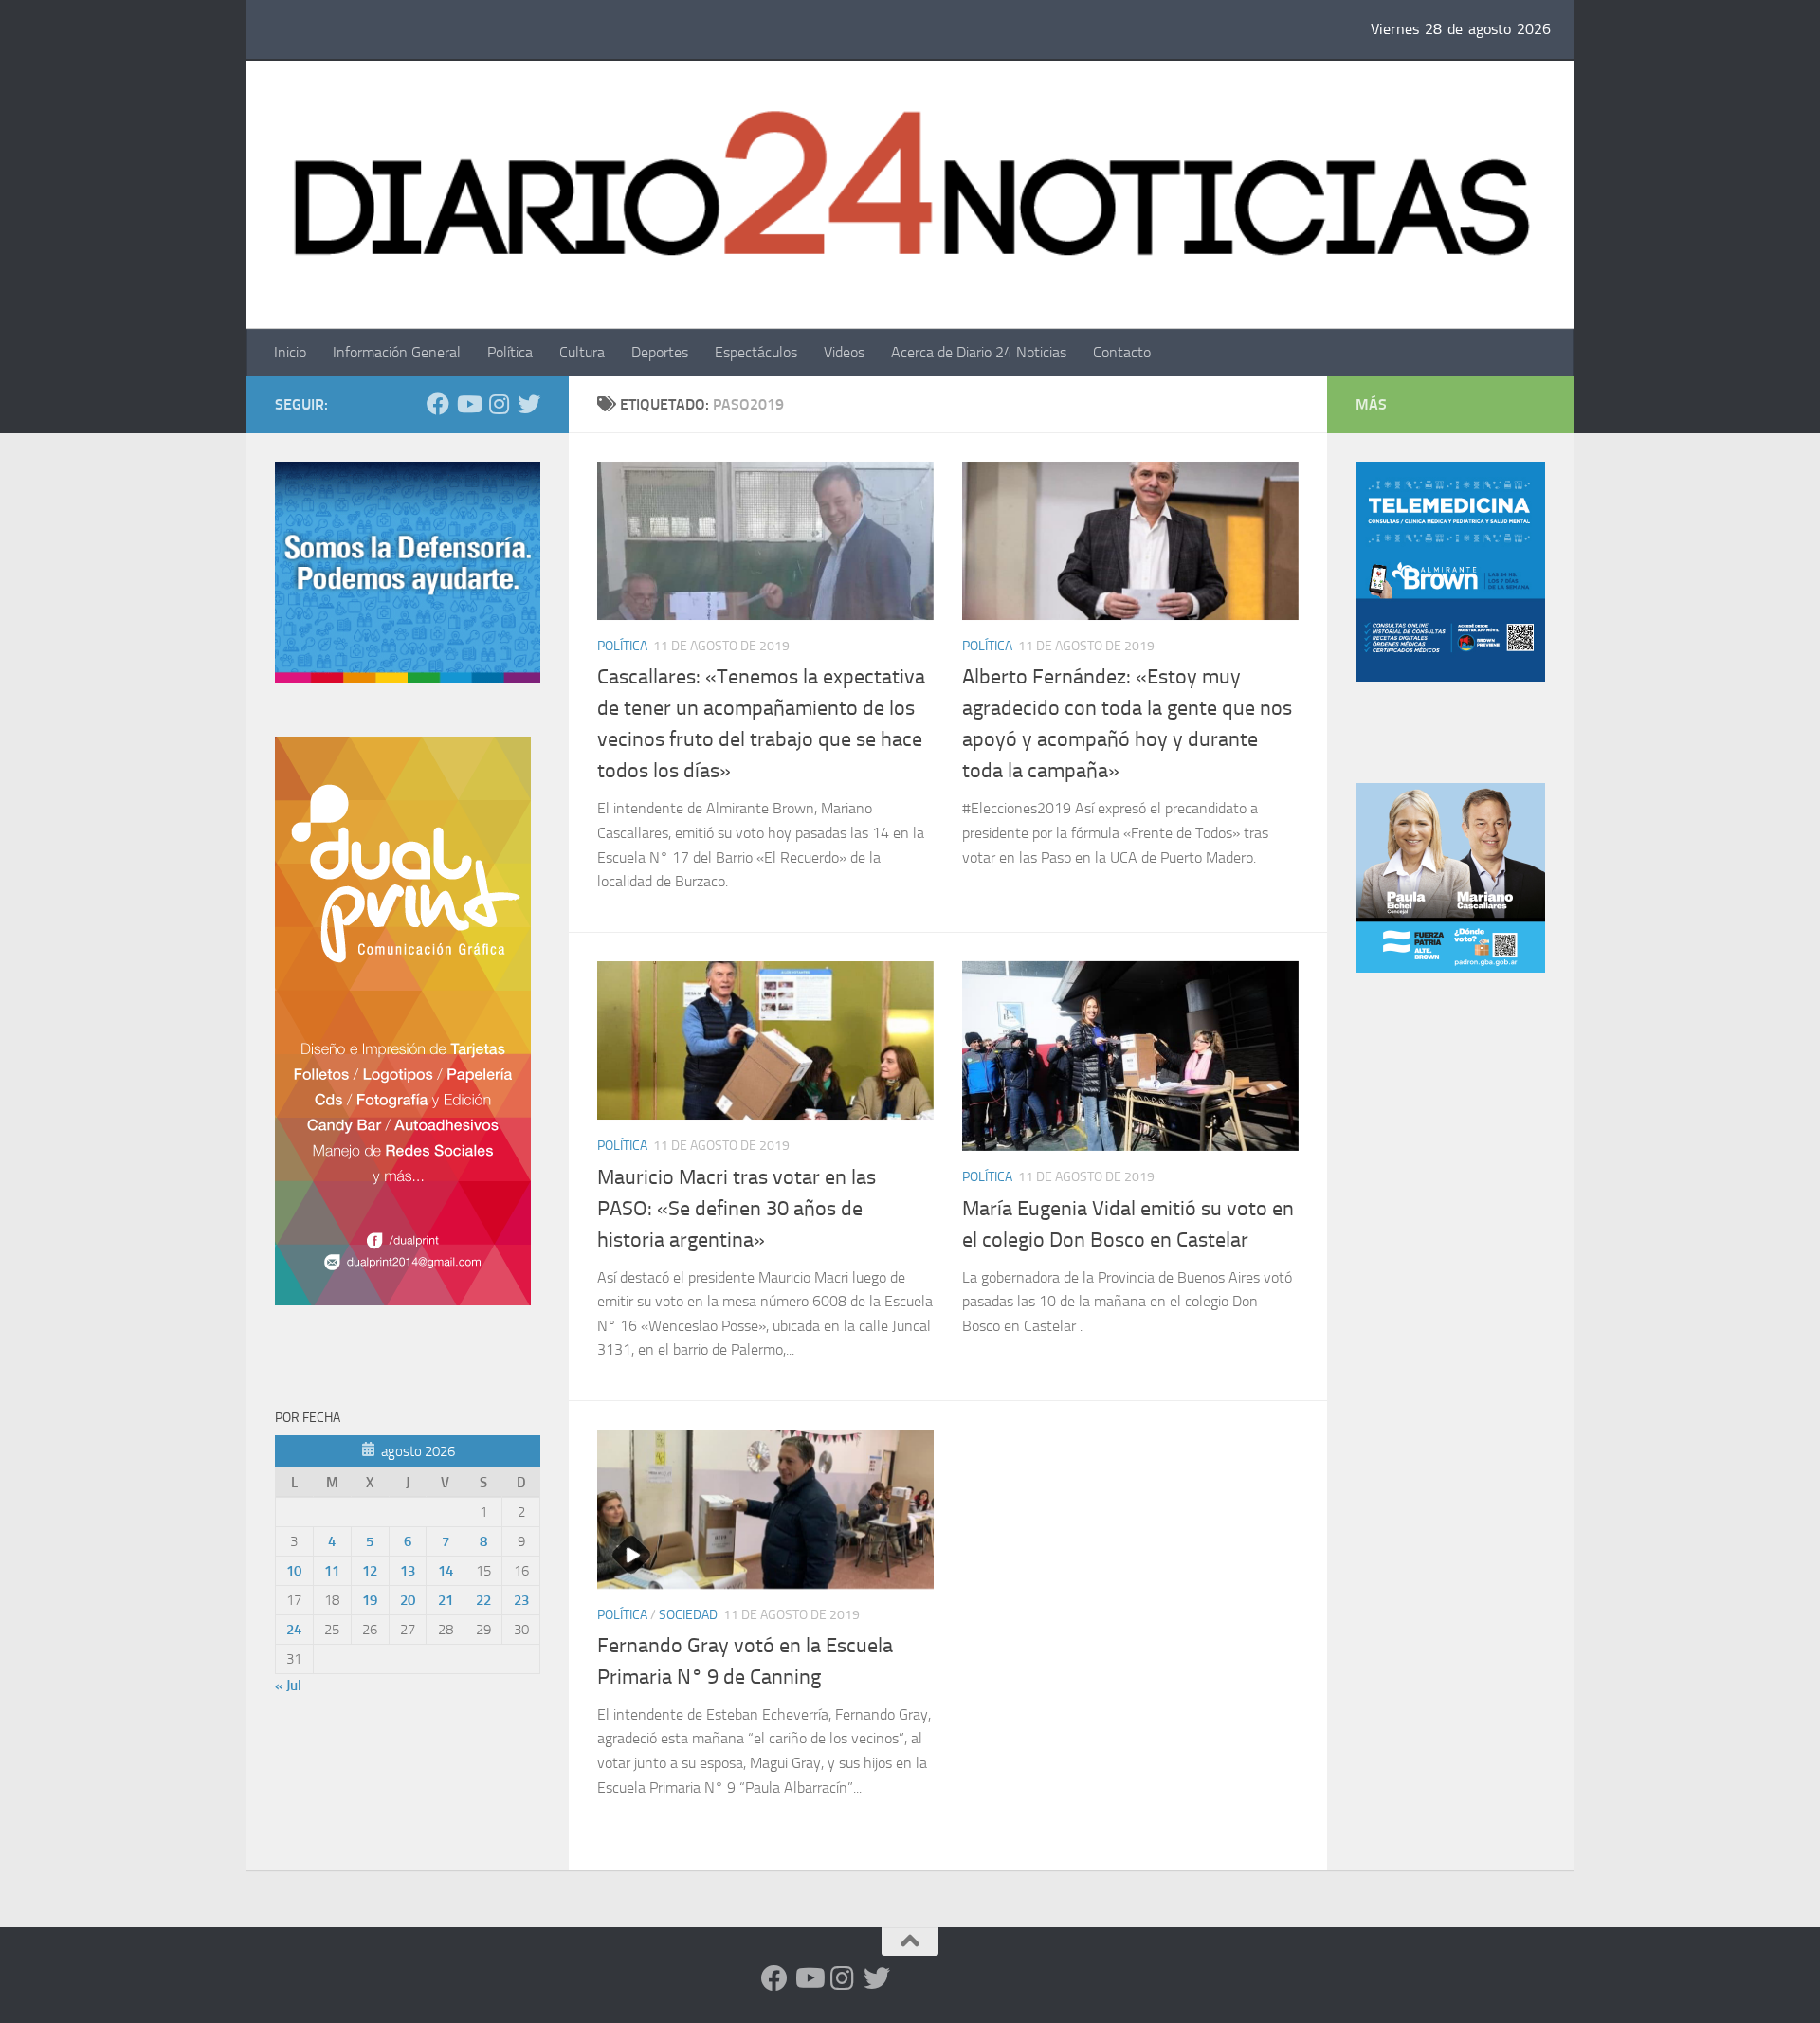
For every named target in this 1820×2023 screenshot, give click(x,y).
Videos (844, 352)
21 (446, 1600)
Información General (397, 352)
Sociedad (688, 1615)
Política (510, 352)
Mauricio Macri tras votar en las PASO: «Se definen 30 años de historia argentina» (737, 1209)
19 (370, 1600)
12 (370, 1571)
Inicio (290, 352)
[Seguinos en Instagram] (499, 404)
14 (446, 1571)
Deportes (660, 352)
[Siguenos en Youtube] (468, 404)
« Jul (288, 1686)
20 (408, 1600)
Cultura (582, 352)
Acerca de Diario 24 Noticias (979, 352)
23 (521, 1600)
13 (408, 1571)
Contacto (1122, 352)
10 (294, 1571)
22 (483, 1600)
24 (294, 1630)
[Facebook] (438, 404)
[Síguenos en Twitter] (529, 404)
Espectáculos (756, 352)
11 (332, 1571)
